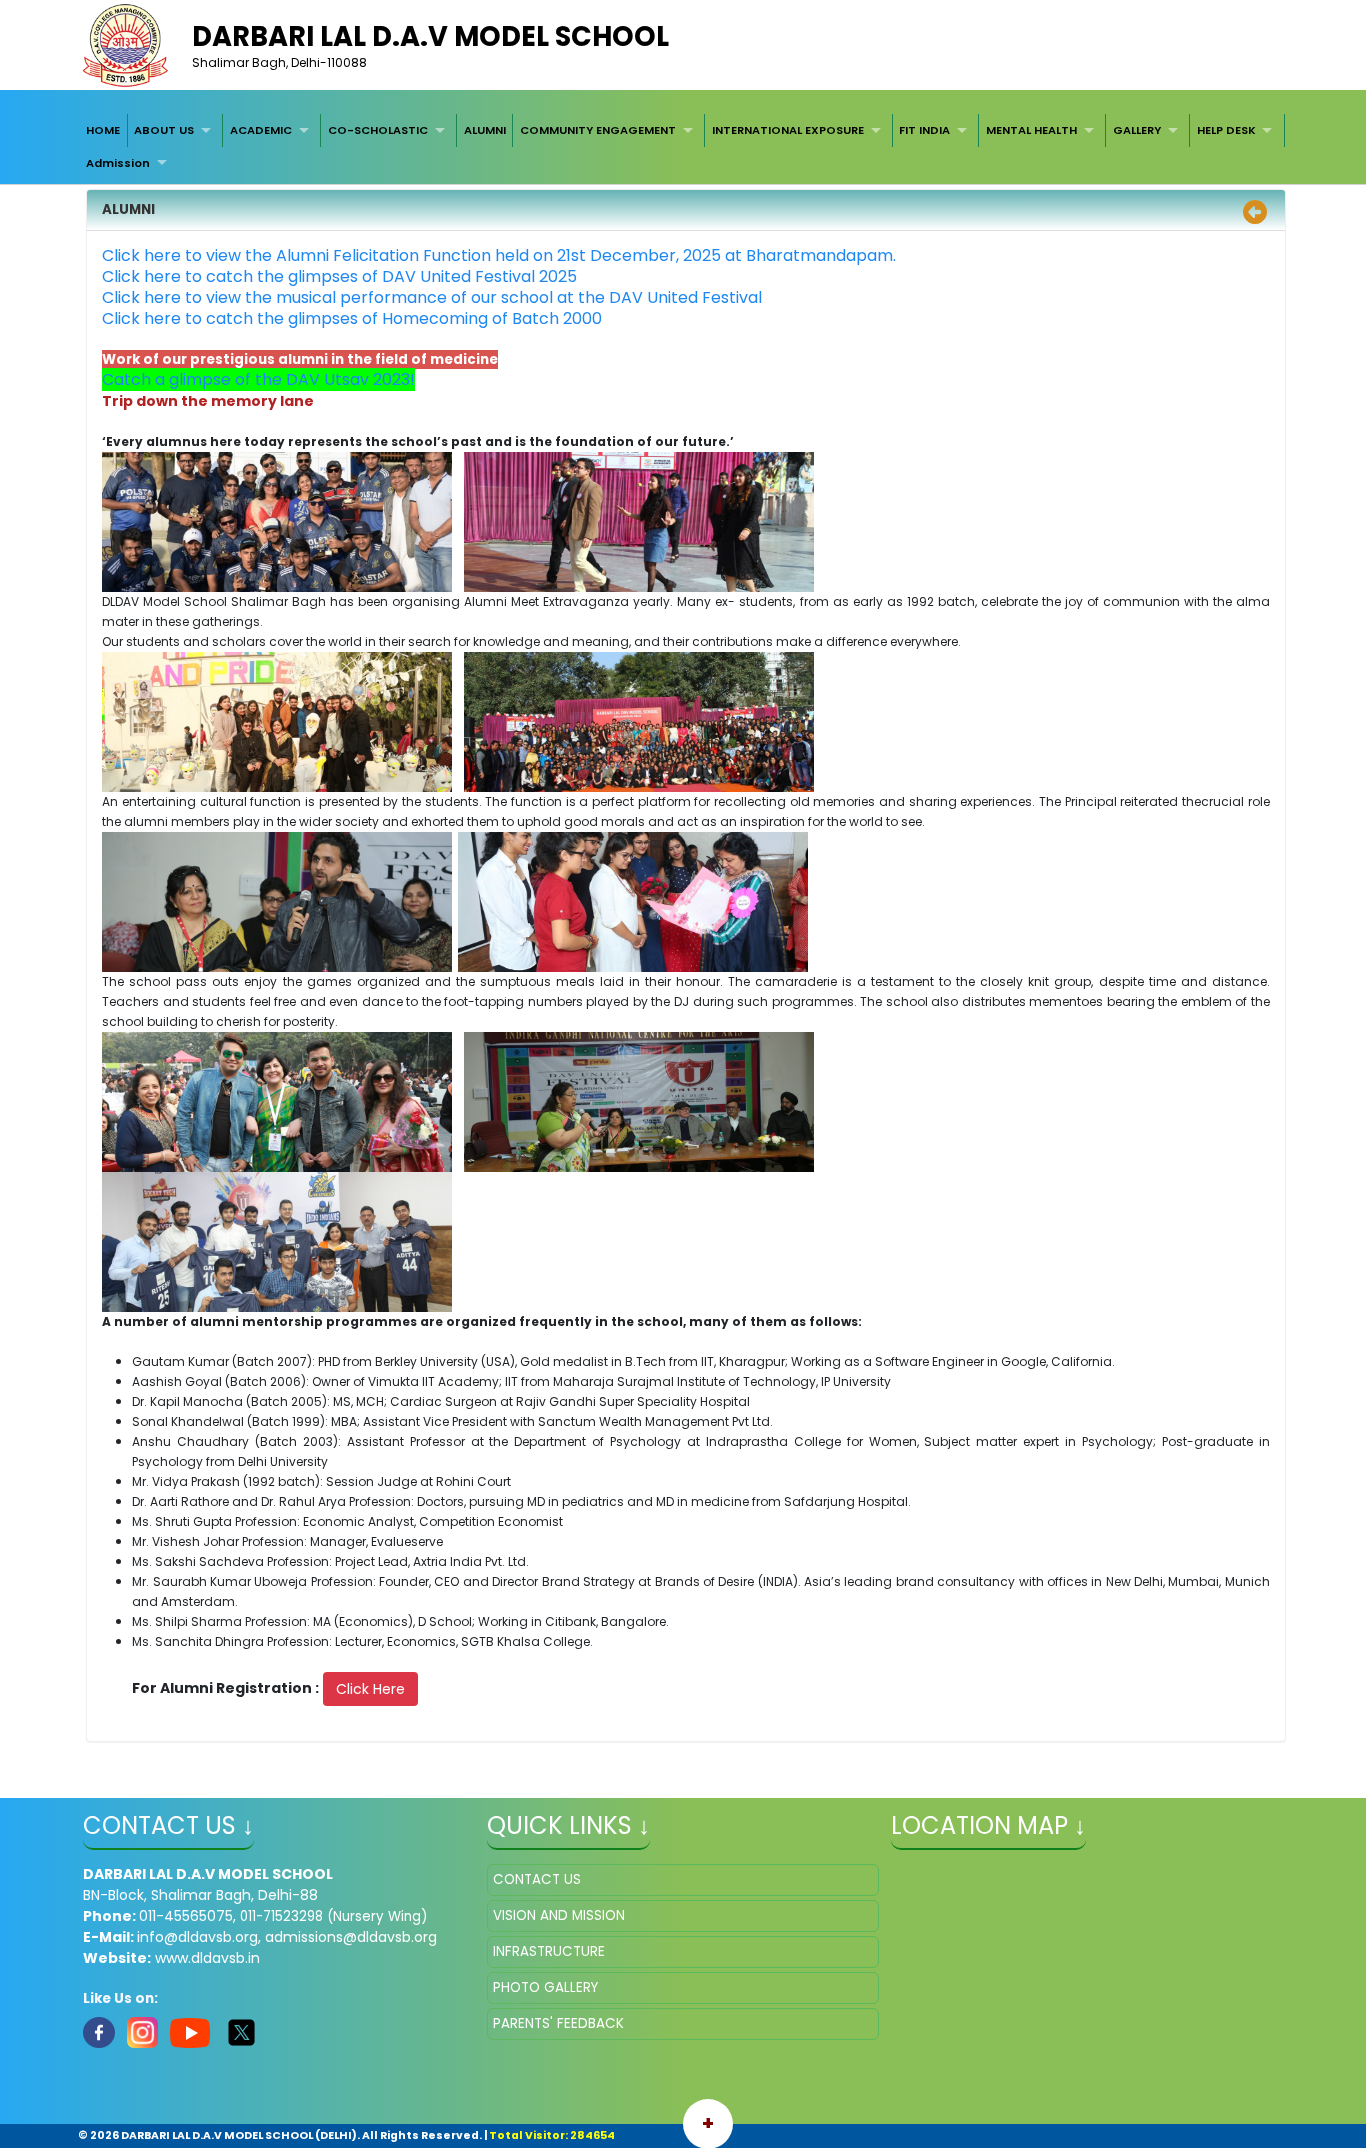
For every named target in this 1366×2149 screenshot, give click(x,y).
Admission (118, 163)
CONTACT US (537, 1879)
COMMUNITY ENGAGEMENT (598, 130)
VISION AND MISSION (559, 1915)
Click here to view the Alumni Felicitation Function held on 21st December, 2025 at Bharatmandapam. (499, 255)
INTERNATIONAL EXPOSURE (788, 130)
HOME (103, 130)
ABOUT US (164, 130)
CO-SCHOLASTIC (378, 130)
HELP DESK (1226, 130)
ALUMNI (485, 130)
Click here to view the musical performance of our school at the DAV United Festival (432, 297)
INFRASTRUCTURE (549, 1951)
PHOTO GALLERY (545, 1987)
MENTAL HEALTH (1031, 130)
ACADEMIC (261, 130)
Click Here (370, 1689)
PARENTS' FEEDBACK (558, 2023)
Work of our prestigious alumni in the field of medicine (300, 359)
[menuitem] (103, 130)
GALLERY (1137, 130)
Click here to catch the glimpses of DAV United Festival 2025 (339, 276)
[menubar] (682, 146)
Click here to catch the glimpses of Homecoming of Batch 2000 (352, 318)
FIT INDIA (924, 130)
